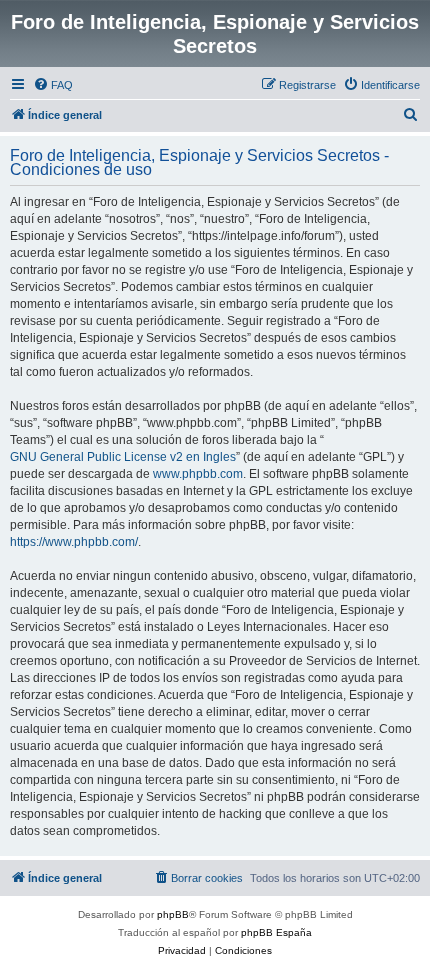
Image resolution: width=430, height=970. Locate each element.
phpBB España (276, 932)
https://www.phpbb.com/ (74, 542)
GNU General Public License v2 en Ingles (123, 457)
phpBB (173, 914)
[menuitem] (53, 85)
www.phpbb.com (198, 474)
